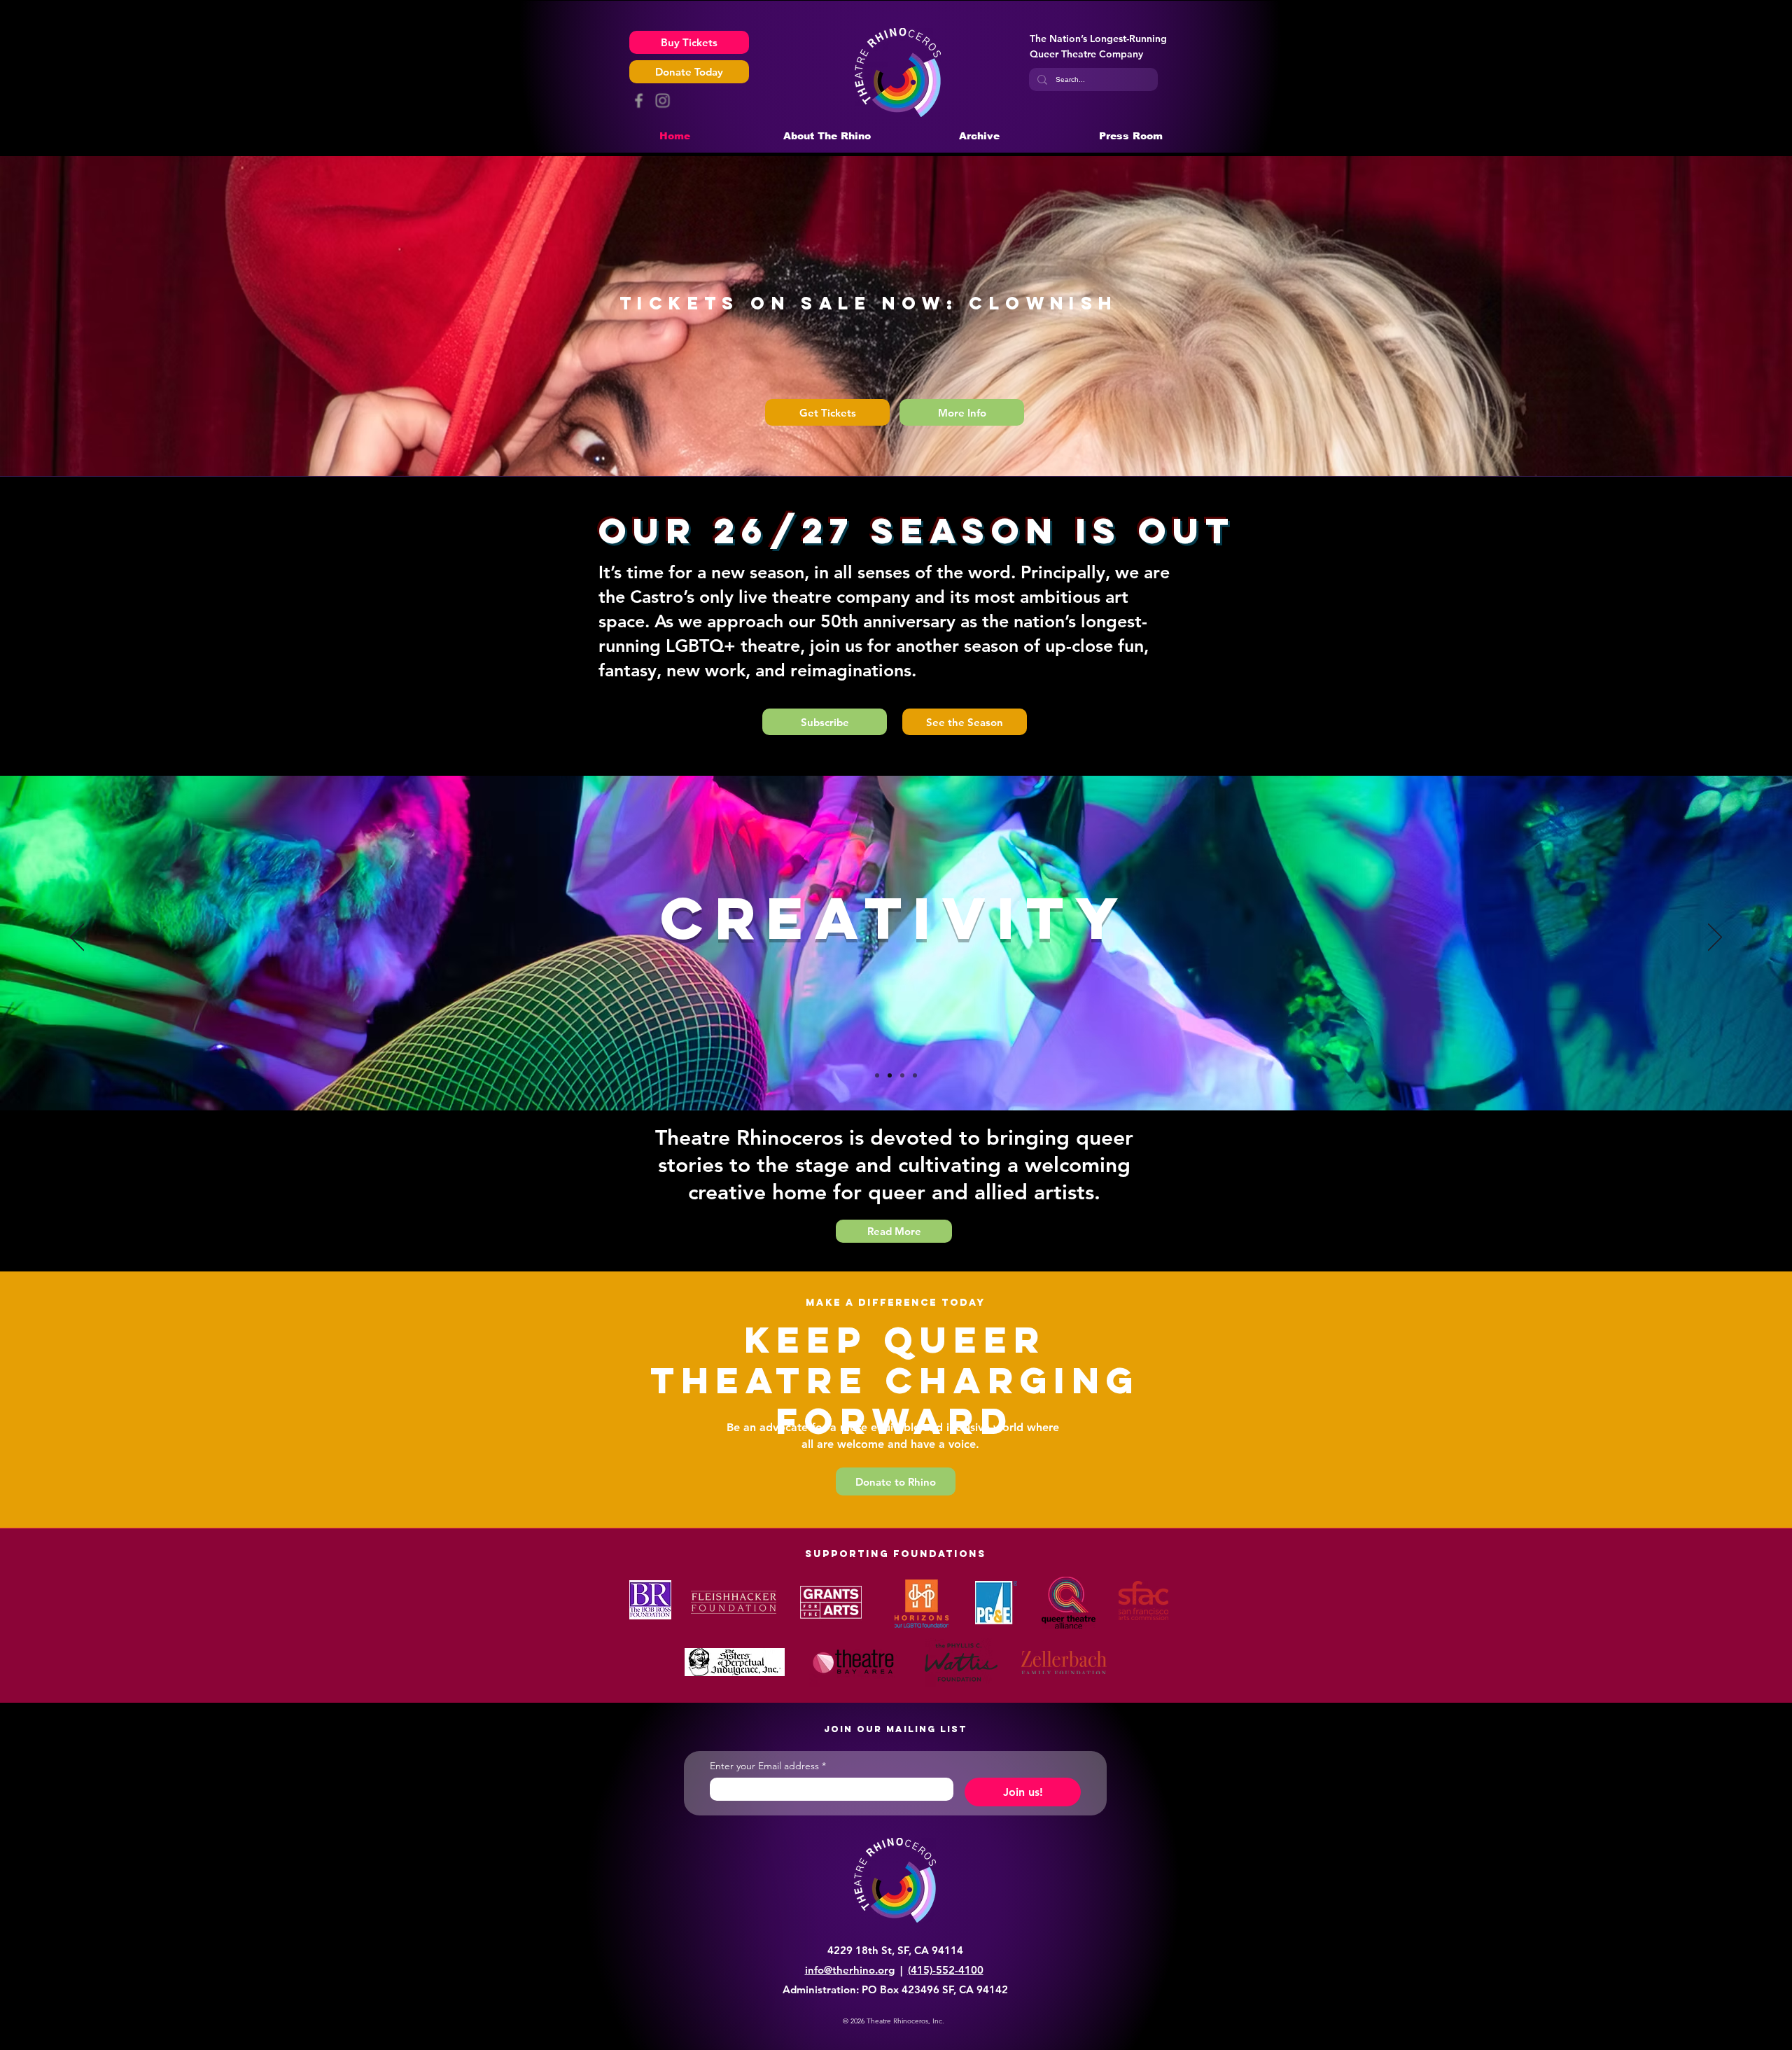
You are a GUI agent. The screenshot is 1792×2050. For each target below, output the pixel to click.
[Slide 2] (890, 1075)
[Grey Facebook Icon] (639, 100)
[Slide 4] (902, 1075)
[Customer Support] (915, 1075)
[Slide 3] (877, 1075)
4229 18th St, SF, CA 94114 (895, 1950)
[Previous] (77, 938)
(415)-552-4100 (946, 1970)
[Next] (1715, 938)
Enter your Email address (768, 1766)
